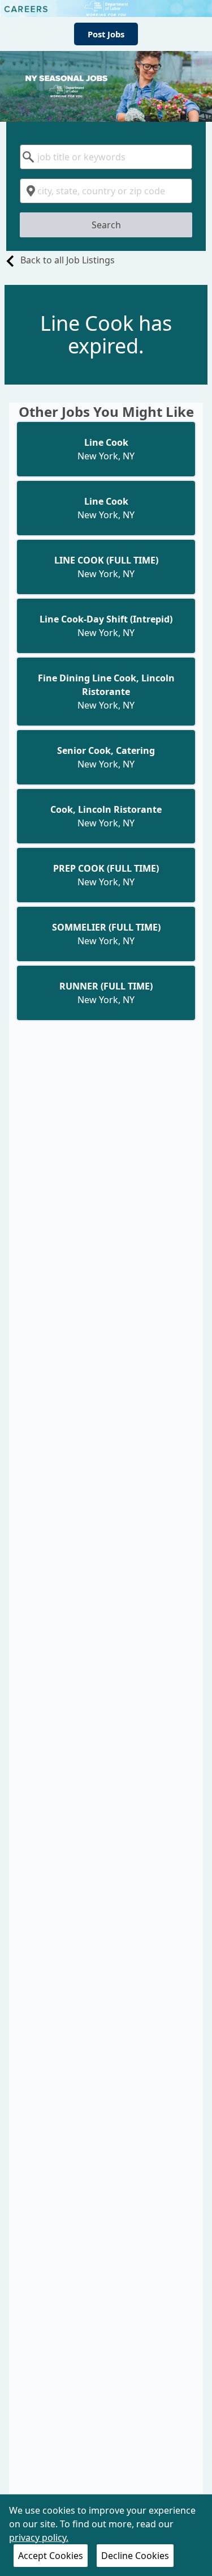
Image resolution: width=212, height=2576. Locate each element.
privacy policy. (39, 2537)
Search (106, 225)
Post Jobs (106, 34)
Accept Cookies (51, 2556)
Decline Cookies (135, 2556)
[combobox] (106, 157)
